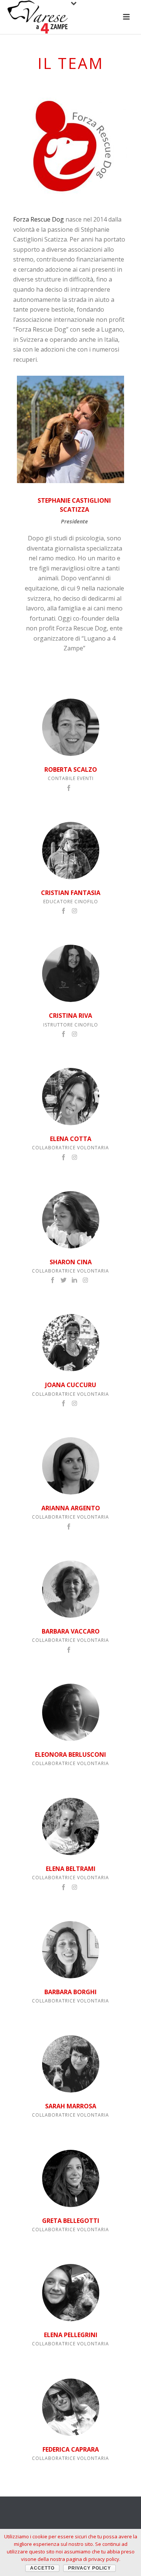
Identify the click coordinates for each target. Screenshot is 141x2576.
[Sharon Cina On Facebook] (53, 1280)
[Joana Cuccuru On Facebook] (64, 1403)
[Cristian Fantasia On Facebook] (64, 910)
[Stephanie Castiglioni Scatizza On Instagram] (71, 431)
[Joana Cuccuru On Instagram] (74, 1403)
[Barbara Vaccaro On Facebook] (69, 1649)
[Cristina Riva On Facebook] (64, 1033)
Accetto (42, 2568)
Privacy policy (89, 2568)
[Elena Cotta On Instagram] (74, 1156)
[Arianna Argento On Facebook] (69, 1526)
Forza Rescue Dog (39, 219)
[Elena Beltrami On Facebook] (64, 1886)
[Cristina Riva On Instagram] (74, 1033)
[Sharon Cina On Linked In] (74, 1280)
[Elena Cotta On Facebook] (64, 1156)
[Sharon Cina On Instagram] (85, 1280)
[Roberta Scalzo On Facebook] (69, 787)
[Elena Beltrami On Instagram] (74, 1886)
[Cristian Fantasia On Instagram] (74, 910)
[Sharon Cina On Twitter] (64, 1280)
